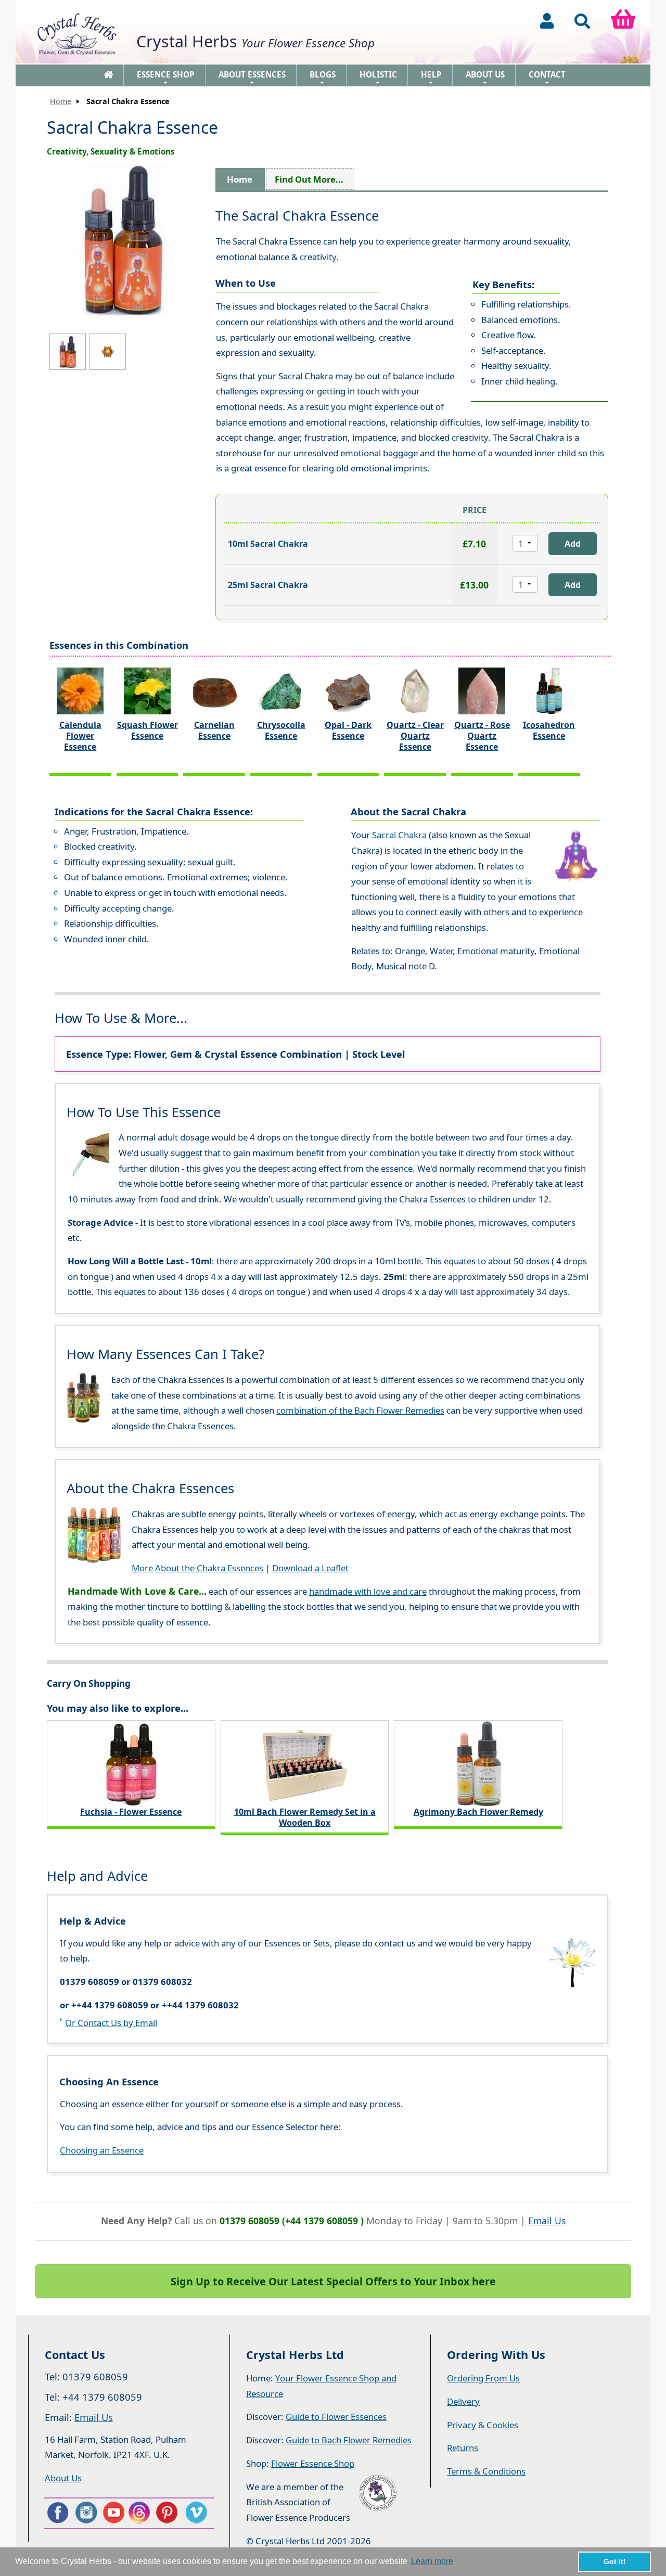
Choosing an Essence (102, 2150)
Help (431, 78)
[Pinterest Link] (169, 2513)
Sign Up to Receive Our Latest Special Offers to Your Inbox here (333, 2281)
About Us (485, 78)
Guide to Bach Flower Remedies (349, 2440)
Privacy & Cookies (483, 2425)
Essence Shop (166, 78)
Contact (547, 78)
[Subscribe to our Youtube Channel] (113, 2513)
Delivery (463, 2401)
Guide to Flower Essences (336, 2417)
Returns (463, 2448)
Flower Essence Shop (313, 2463)
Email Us (547, 2221)
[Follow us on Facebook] (57, 2513)
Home (61, 101)
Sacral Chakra (399, 835)
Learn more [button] (432, 2561)
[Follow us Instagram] (85, 2513)
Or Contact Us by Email (111, 2023)
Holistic (378, 78)
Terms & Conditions (486, 2471)
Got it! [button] (615, 2561)
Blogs (323, 78)
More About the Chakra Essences (197, 1568)
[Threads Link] (141, 2513)
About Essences (252, 78)
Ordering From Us (483, 2378)
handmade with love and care (368, 1591)
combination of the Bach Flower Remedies (360, 1410)
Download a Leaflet (310, 1568)
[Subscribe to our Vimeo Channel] (197, 2513)
